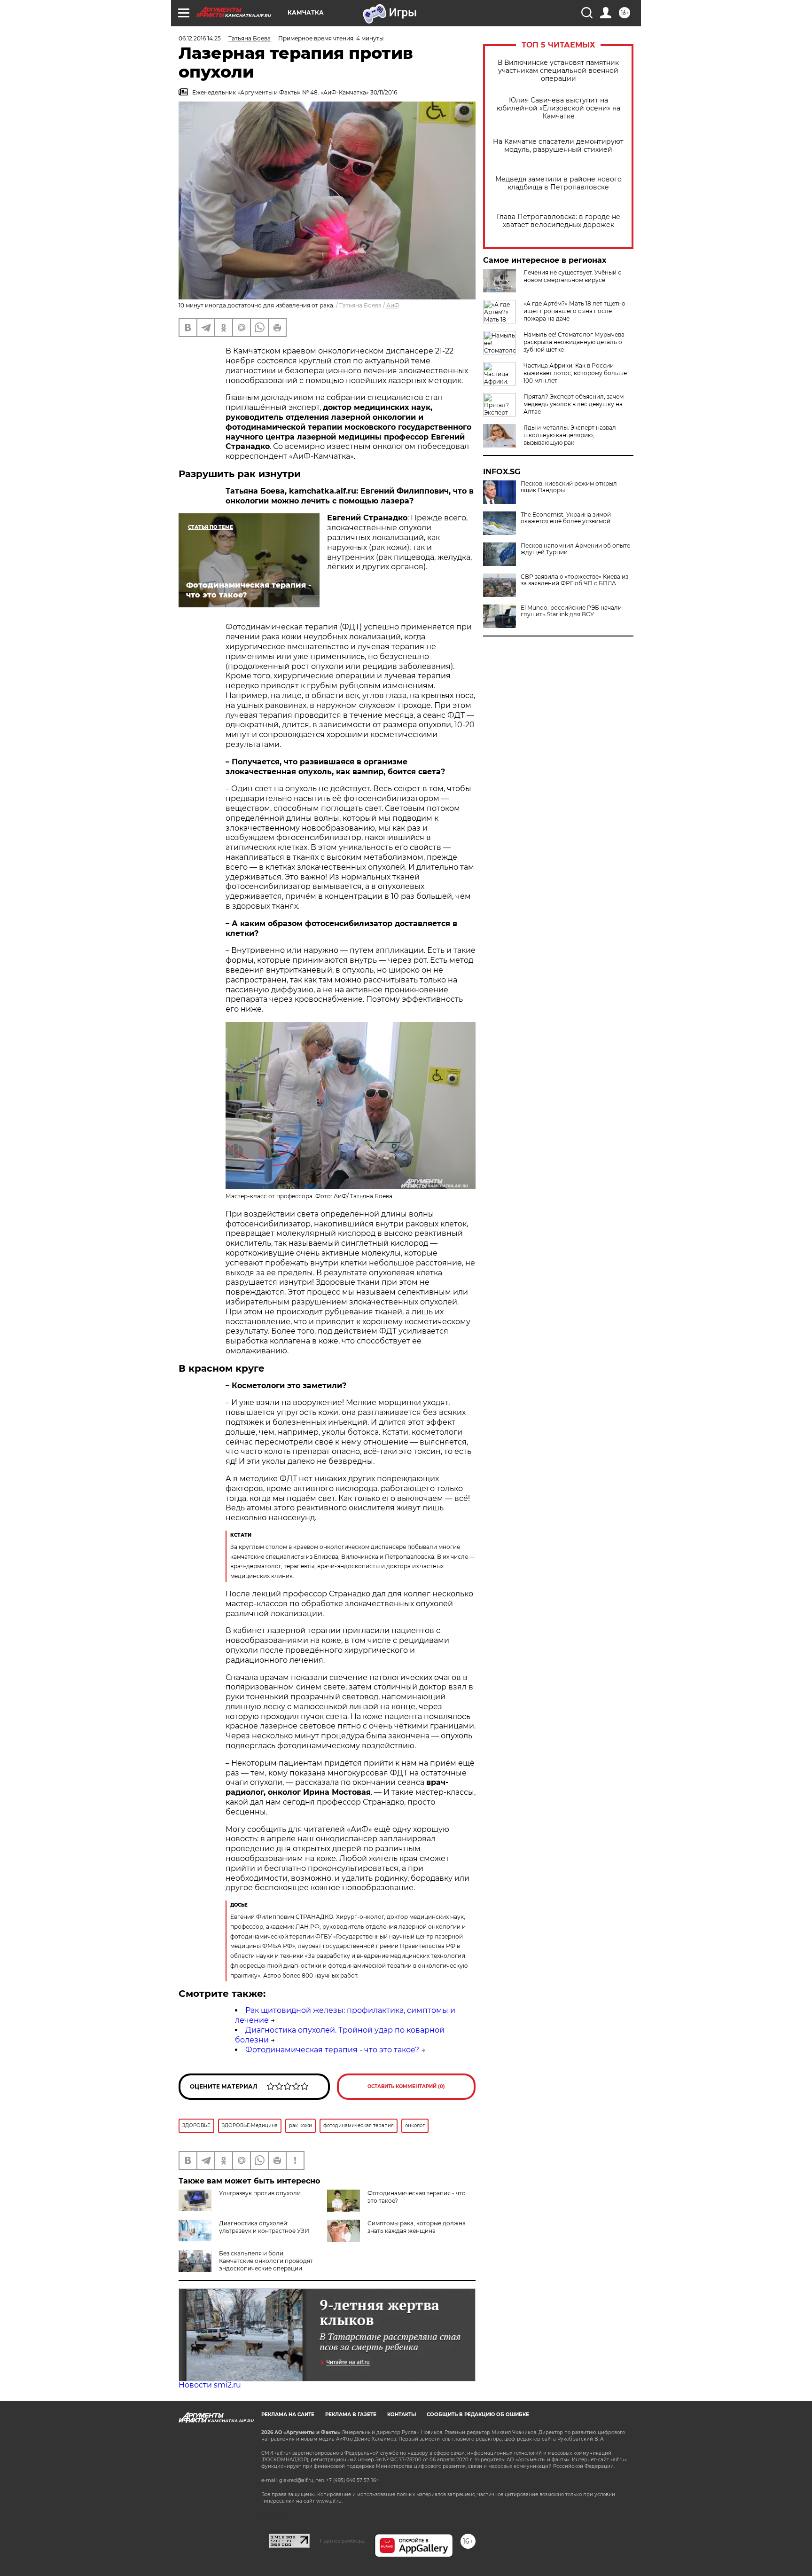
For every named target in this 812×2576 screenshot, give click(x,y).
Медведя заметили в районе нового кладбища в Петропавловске (558, 183)
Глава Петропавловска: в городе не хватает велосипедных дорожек (558, 221)
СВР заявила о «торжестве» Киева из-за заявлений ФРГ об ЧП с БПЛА (576, 580)
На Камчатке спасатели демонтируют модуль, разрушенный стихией (558, 146)
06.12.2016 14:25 (200, 38)
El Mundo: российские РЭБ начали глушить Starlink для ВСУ (571, 611)
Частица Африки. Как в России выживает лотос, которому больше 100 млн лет (575, 373)
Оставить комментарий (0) (406, 2086)
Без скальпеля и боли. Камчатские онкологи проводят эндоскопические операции (266, 2261)
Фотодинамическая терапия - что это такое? (332, 2050)
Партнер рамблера (342, 2541)
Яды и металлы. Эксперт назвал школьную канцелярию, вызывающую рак (570, 435)
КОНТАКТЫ (402, 2415)
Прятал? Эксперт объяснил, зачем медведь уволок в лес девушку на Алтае (574, 404)
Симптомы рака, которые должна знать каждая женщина (417, 2227)
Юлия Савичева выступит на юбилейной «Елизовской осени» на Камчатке (558, 108)
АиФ (393, 305)
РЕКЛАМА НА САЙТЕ (288, 2415)
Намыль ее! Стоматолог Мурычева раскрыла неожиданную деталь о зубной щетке (574, 342)
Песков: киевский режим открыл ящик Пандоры (569, 487)
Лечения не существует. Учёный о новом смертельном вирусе (573, 276)
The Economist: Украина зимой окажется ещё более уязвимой (566, 518)
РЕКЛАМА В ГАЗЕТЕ (351, 2415)
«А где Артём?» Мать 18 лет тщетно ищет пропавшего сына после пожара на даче (574, 311)
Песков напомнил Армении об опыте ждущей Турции (575, 549)
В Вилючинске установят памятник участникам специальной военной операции (558, 71)
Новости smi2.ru (210, 2385)
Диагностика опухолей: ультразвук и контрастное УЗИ (264, 2227)
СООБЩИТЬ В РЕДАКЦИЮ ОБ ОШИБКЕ (478, 2415)
